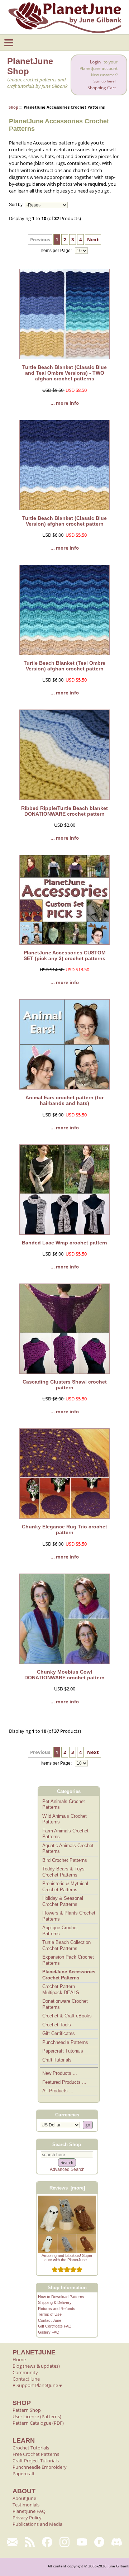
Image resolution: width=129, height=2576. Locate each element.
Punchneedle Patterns (65, 2042)
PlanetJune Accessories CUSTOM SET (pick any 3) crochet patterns (65, 955)
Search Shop (67, 2144)
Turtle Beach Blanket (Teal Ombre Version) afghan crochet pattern (64, 666)
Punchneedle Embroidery (40, 2467)
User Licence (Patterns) (37, 2416)
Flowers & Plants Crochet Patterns (69, 1916)
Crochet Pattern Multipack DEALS (61, 1989)
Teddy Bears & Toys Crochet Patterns (63, 1872)
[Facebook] (47, 2542)
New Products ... (60, 2073)
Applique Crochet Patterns (60, 1931)
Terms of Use (50, 2314)
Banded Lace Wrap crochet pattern (64, 1243)
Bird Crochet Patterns (65, 1860)
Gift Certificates (59, 2033)
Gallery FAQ (49, 2332)
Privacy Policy (27, 2518)
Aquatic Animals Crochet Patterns (68, 1849)
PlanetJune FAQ (29, 2511)
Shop (13, 107)
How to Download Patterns (61, 2297)
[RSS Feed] (30, 2542)
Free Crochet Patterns (36, 2454)
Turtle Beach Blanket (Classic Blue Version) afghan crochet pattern (64, 521)
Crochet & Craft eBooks (67, 2016)
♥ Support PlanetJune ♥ (37, 2385)
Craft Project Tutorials (36, 2461)
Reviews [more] (67, 2188)
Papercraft (24, 2473)
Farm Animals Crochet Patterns (65, 1834)
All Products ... (58, 2091)
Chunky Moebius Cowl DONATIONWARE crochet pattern (64, 1675)
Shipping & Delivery (55, 2302)
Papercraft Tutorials (63, 2051)
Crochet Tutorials (31, 2448)
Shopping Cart (102, 88)
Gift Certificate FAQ (55, 2326)
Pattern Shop (27, 2410)
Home (19, 2359)
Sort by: (16, 205)
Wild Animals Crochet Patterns (64, 1819)
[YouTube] (82, 2542)
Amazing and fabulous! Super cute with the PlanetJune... (67, 2258)
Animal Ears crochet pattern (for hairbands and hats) (64, 1100)
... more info (65, 403)
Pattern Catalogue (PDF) (38, 2423)
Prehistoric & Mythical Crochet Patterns (65, 1887)
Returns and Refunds (57, 2309)
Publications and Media (37, 2524)
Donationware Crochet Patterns (65, 2004)
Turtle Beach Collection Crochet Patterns (66, 1945)
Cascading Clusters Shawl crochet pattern (65, 1385)
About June (24, 2498)
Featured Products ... (64, 2082)
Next (93, 239)
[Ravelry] (99, 2542)
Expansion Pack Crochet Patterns (68, 1960)
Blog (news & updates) (36, 2366)
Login (95, 62)
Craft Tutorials (57, 2060)
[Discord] (117, 2542)
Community (25, 2372)
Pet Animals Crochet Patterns (64, 1804)
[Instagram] (65, 2542)
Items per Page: (57, 251)
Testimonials (26, 2505)
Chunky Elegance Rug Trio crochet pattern (64, 1529)
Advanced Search (67, 2169)
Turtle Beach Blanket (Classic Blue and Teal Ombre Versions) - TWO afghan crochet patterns (64, 373)
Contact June (50, 2320)
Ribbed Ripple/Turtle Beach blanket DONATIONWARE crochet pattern (64, 811)
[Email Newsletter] (12, 2542)
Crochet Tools (57, 2025)
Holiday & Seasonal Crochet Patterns (63, 1901)
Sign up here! (105, 81)
